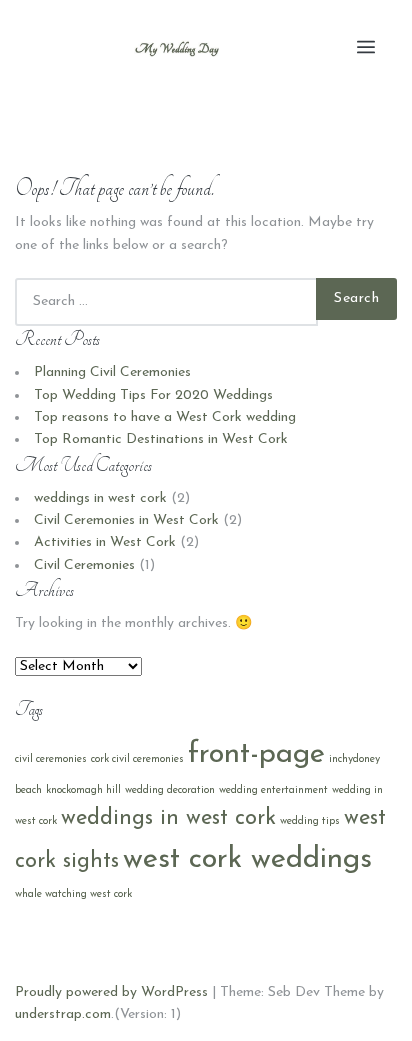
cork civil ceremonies (137, 759)
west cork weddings (247, 859)
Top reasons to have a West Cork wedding (165, 417)
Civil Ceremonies (84, 565)
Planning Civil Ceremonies (112, 372)
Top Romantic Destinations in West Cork (161, 439)
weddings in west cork (100, 498)
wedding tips (310, 821)
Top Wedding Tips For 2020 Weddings (153, 395)
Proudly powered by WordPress (111, 992)
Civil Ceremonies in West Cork (126, 520)
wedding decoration (170, 790)
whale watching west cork (73, 894)
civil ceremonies (51, 759)
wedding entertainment (273, 790)
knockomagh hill (83, 790)
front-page (256, 754)
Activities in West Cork (105, 542)
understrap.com (63, 1014)
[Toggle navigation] (366, 47)
